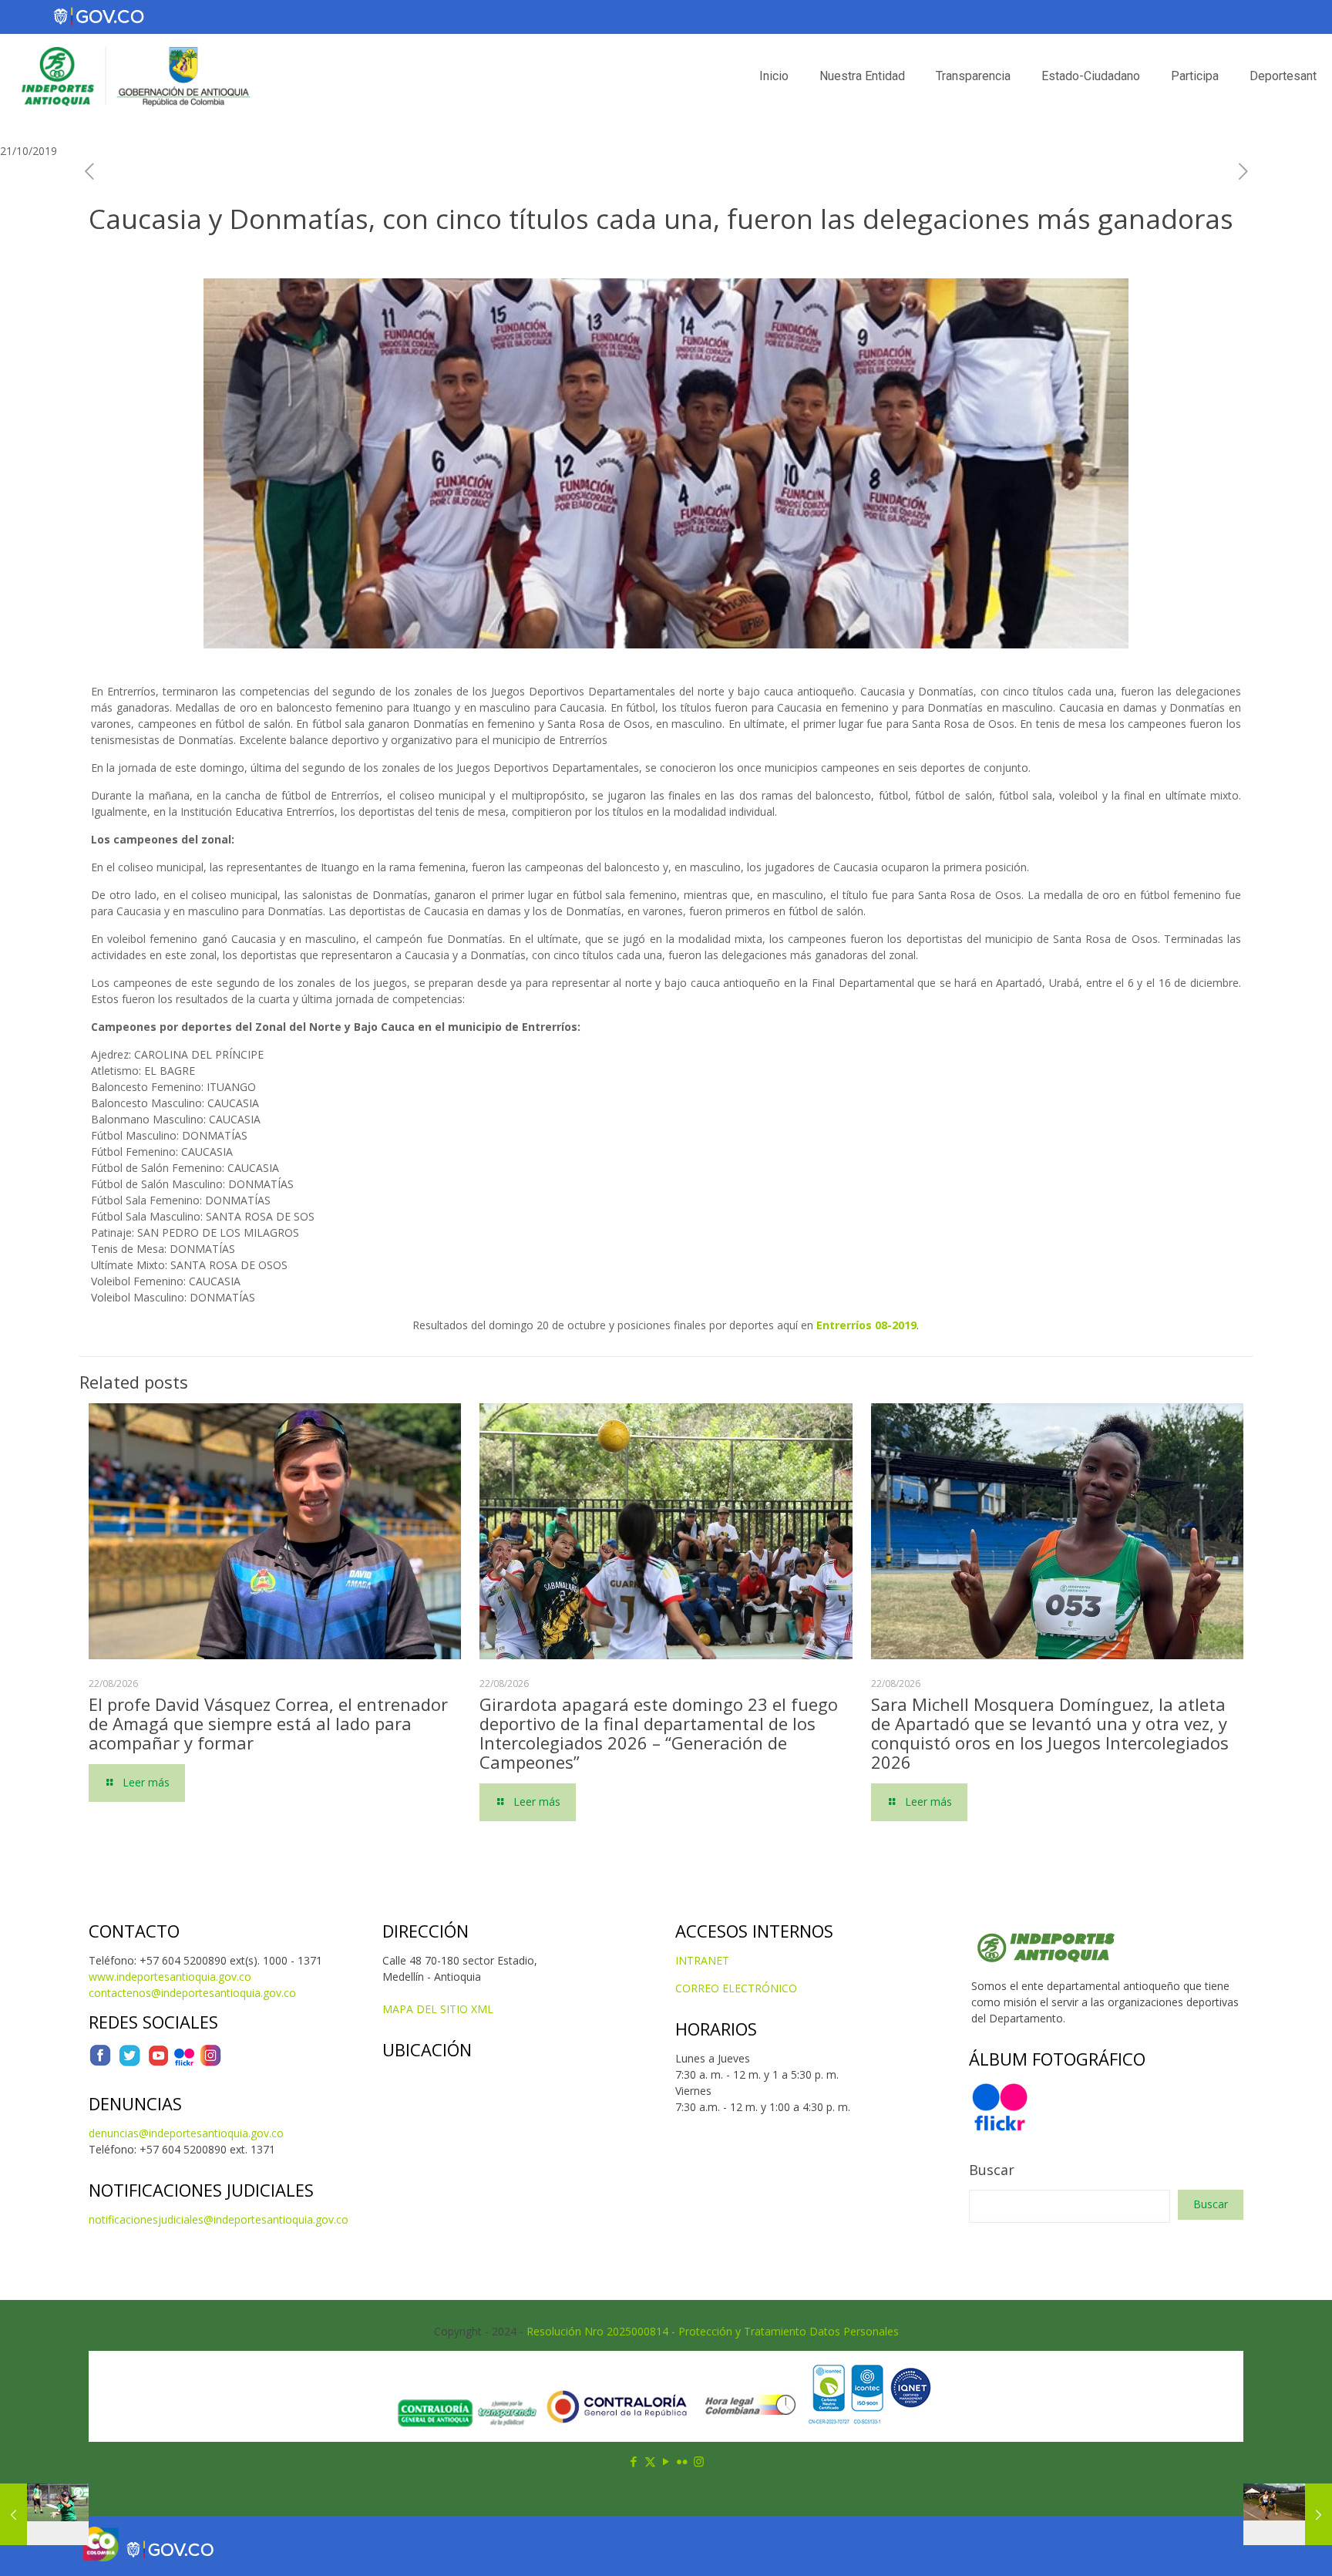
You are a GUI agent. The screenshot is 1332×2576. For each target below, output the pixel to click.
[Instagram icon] (699, 2461)
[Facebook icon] (634, 2461)
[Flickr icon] (683, 2461)
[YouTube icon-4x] (158, 2063)
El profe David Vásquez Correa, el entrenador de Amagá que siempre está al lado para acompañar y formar (268, 1723)
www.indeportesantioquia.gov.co (170, 1977)
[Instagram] (210, 2063)
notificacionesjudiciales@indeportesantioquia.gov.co (219, 2219)
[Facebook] (100, 2063)
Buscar (992, 2170)
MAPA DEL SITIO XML (438, 2009)
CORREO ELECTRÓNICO (736, 1988)
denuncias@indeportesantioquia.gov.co (186, 2133)
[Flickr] (184, 2063)
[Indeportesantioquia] (134, 76)
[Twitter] (129, 2063)
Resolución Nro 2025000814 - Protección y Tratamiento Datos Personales (713, 2331)
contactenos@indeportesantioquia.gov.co (192, 1993)
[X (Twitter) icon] (650, 2461)
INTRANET (702, 1960)
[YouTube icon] (666, 2461)
